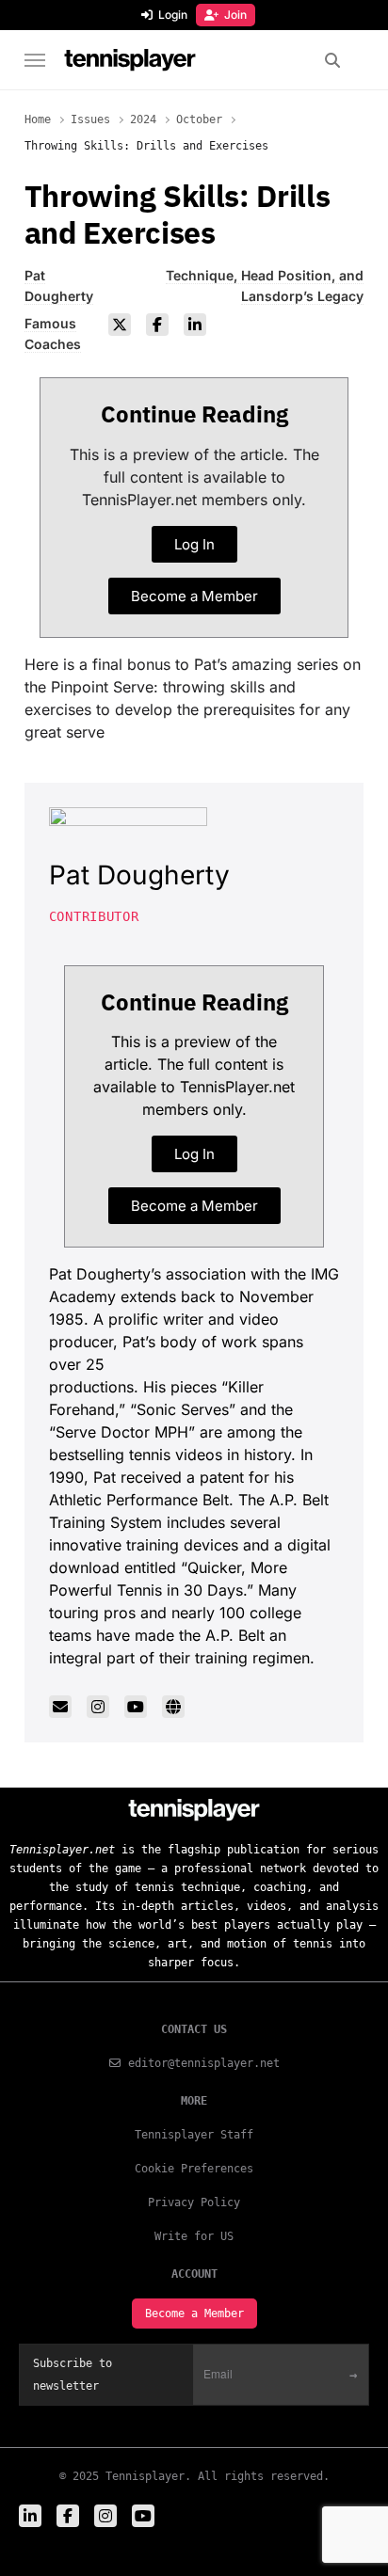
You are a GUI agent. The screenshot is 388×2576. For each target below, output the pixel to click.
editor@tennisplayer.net (204, 2063)
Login (173, 15)
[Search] (332, 60)
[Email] (60, 1707)
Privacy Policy (194, 2202)
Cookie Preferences (194, 2169)
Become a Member (194, 2314)
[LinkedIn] (195, 325)
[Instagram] (98, 1707)
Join (235, 15)
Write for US (194, 2236)
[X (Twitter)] (120, 325)
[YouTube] (136, 1707)
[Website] (173, 1707)
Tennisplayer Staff (194, 2135)
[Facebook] (157, 325)
